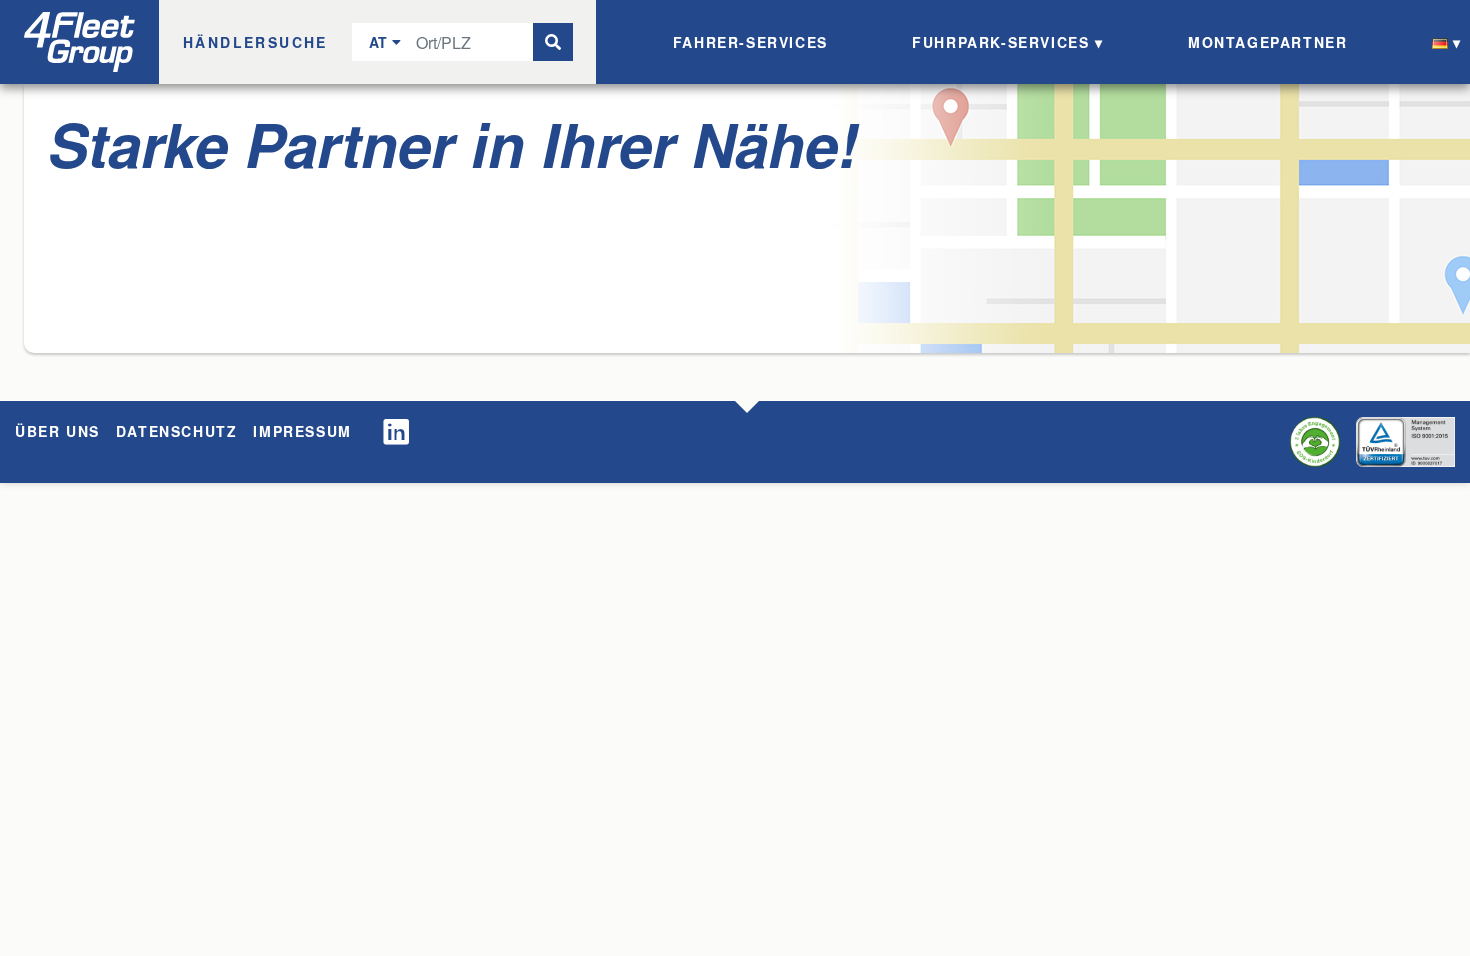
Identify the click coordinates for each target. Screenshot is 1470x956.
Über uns (57, 431)
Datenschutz (177, 431)
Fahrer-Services (750, 42)
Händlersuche (255, 42)
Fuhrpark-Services (1000, 42)
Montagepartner (1267, 42)
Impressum (302, 431)
